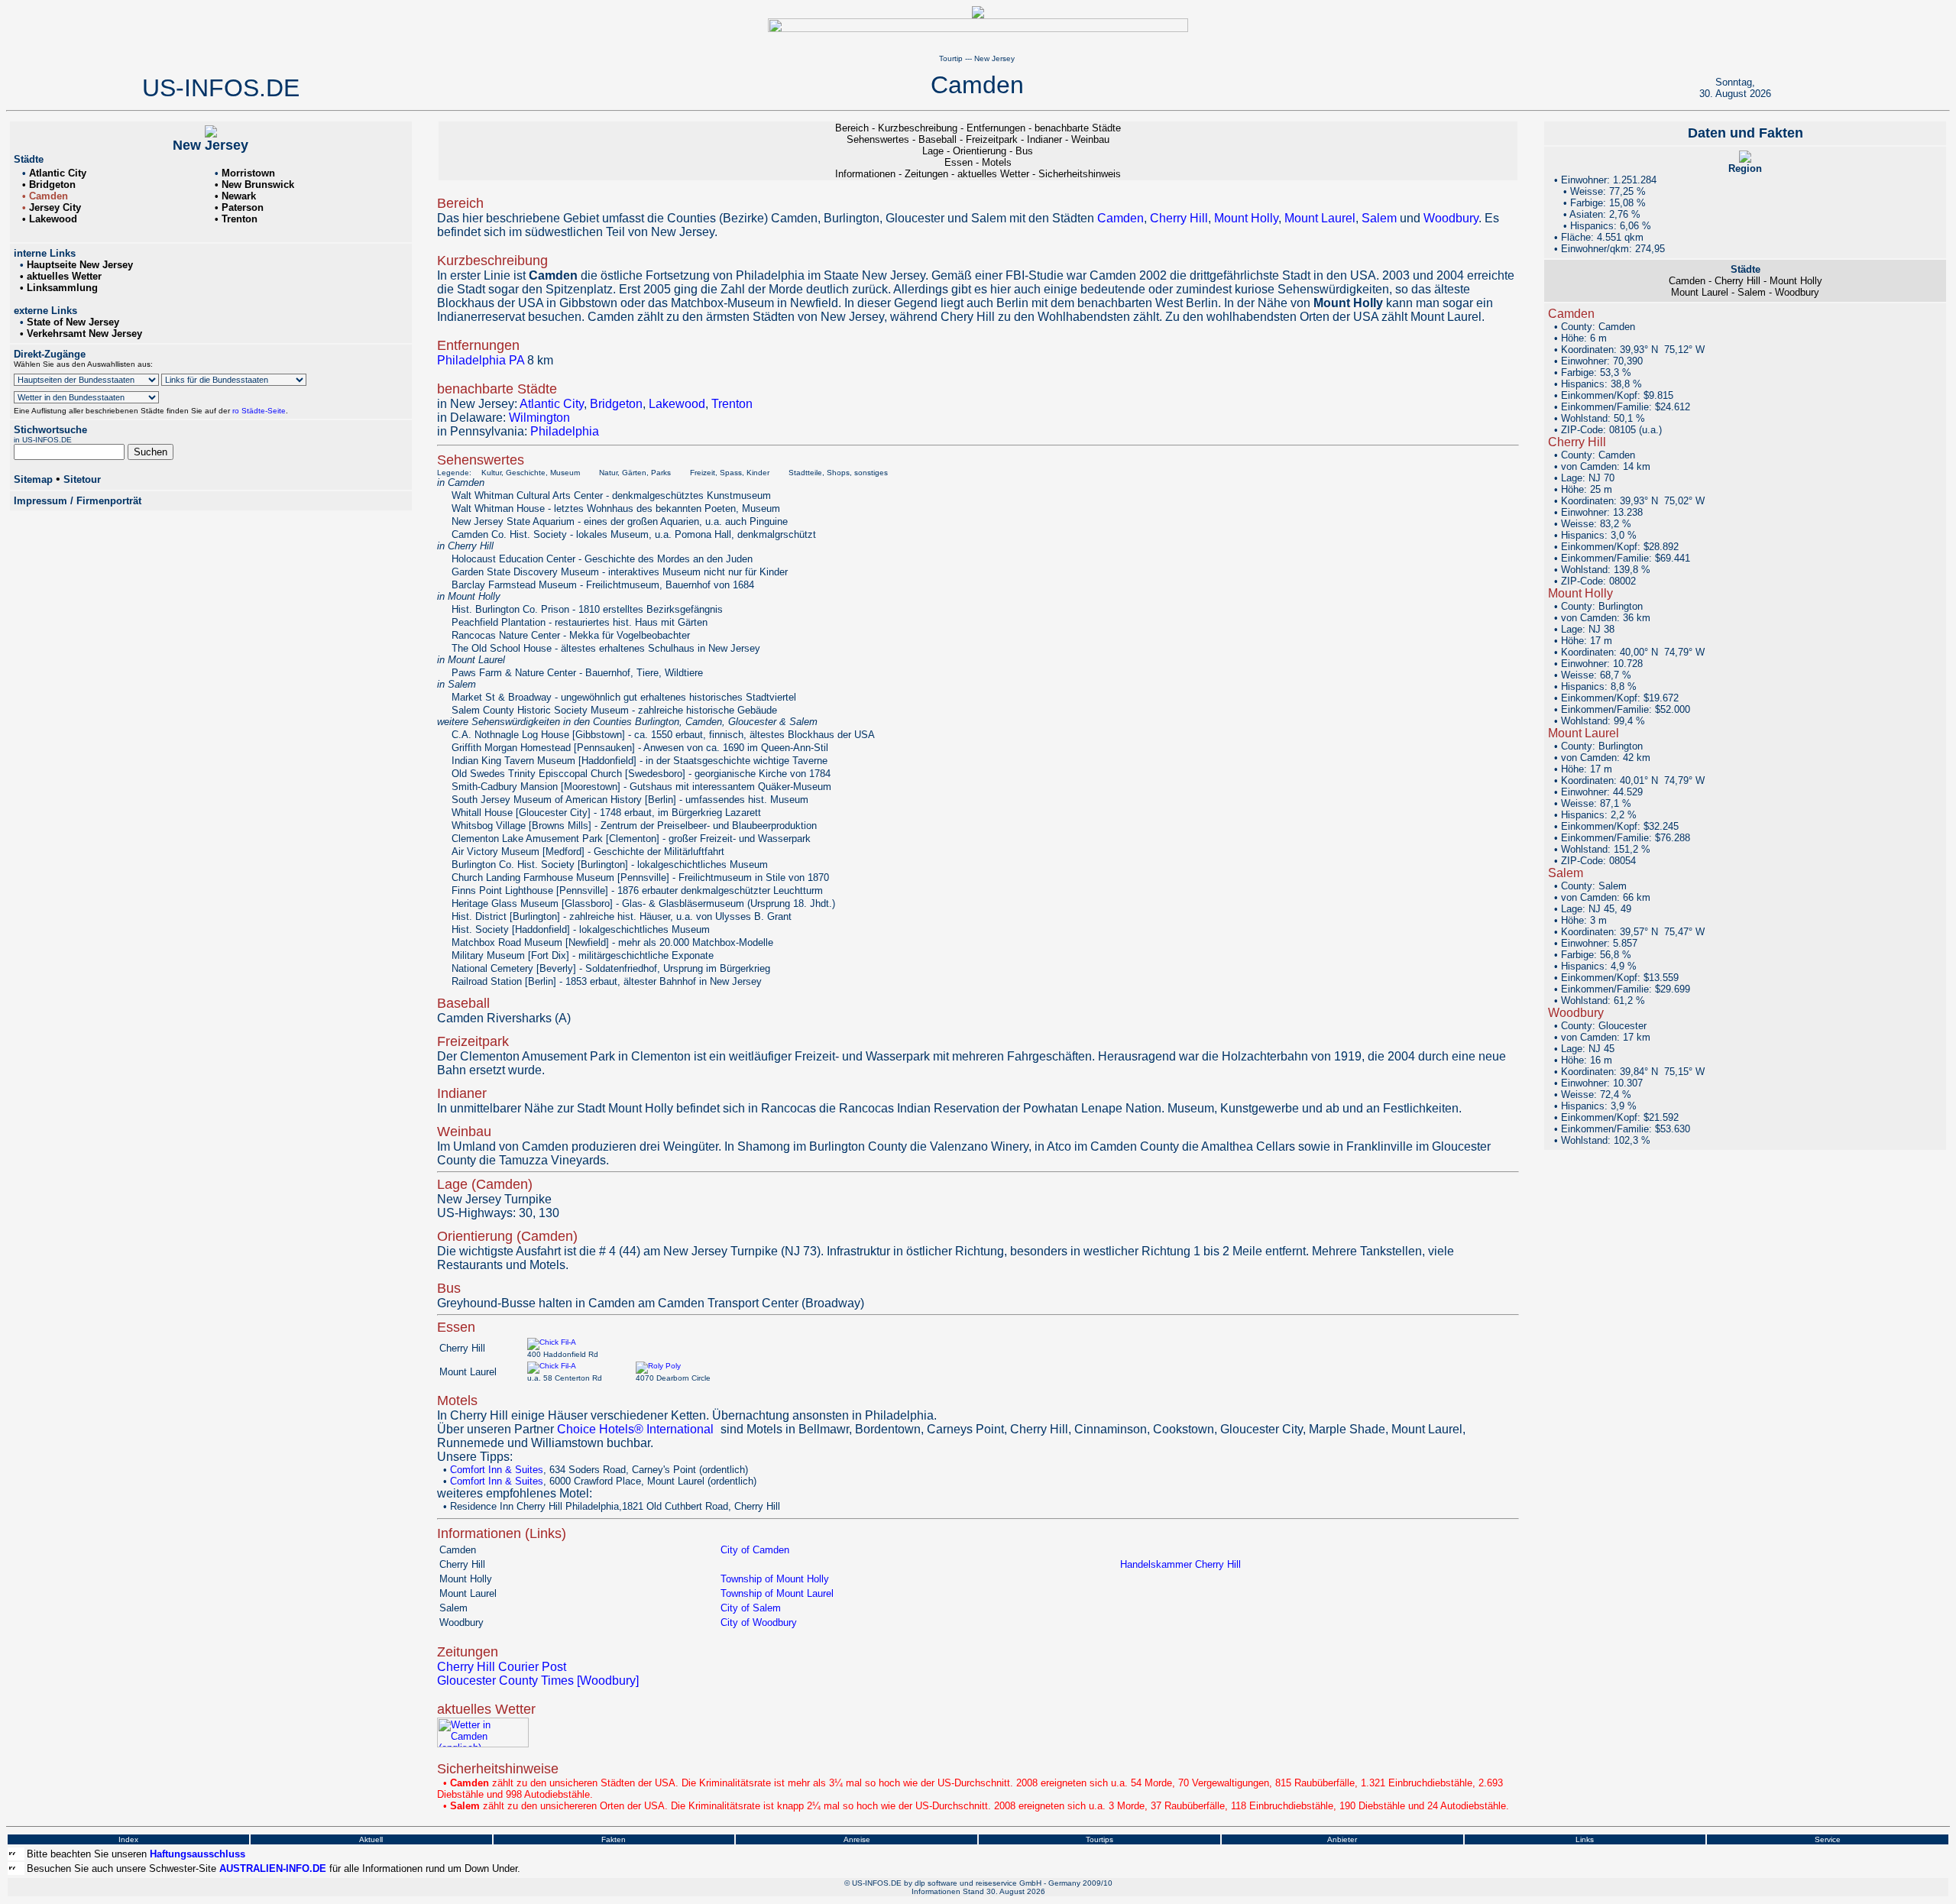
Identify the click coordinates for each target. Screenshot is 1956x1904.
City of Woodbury (759, 1622)
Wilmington (539, 418)
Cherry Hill (1179, 218)
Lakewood (677, 404)
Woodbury (1451, 218)
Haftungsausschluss (198, 1854)
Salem (1379, 218)
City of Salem (751, 1608)
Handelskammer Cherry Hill (1180, 1564)
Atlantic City (552, 404)
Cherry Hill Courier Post (502, 1667)
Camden (1120, 218)
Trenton (732, 404)
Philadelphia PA (481, 360)
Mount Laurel (1320, 218)
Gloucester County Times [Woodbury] (538, 1681)
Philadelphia (565, 431)
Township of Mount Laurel (777, 1593)
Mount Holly (1246, 218)
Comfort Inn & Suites (497, 1470)
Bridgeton (616, 404)
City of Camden (755, 1550)
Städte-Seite (262, 411)
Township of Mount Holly (775, 1579)
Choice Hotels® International (635, 1429)
